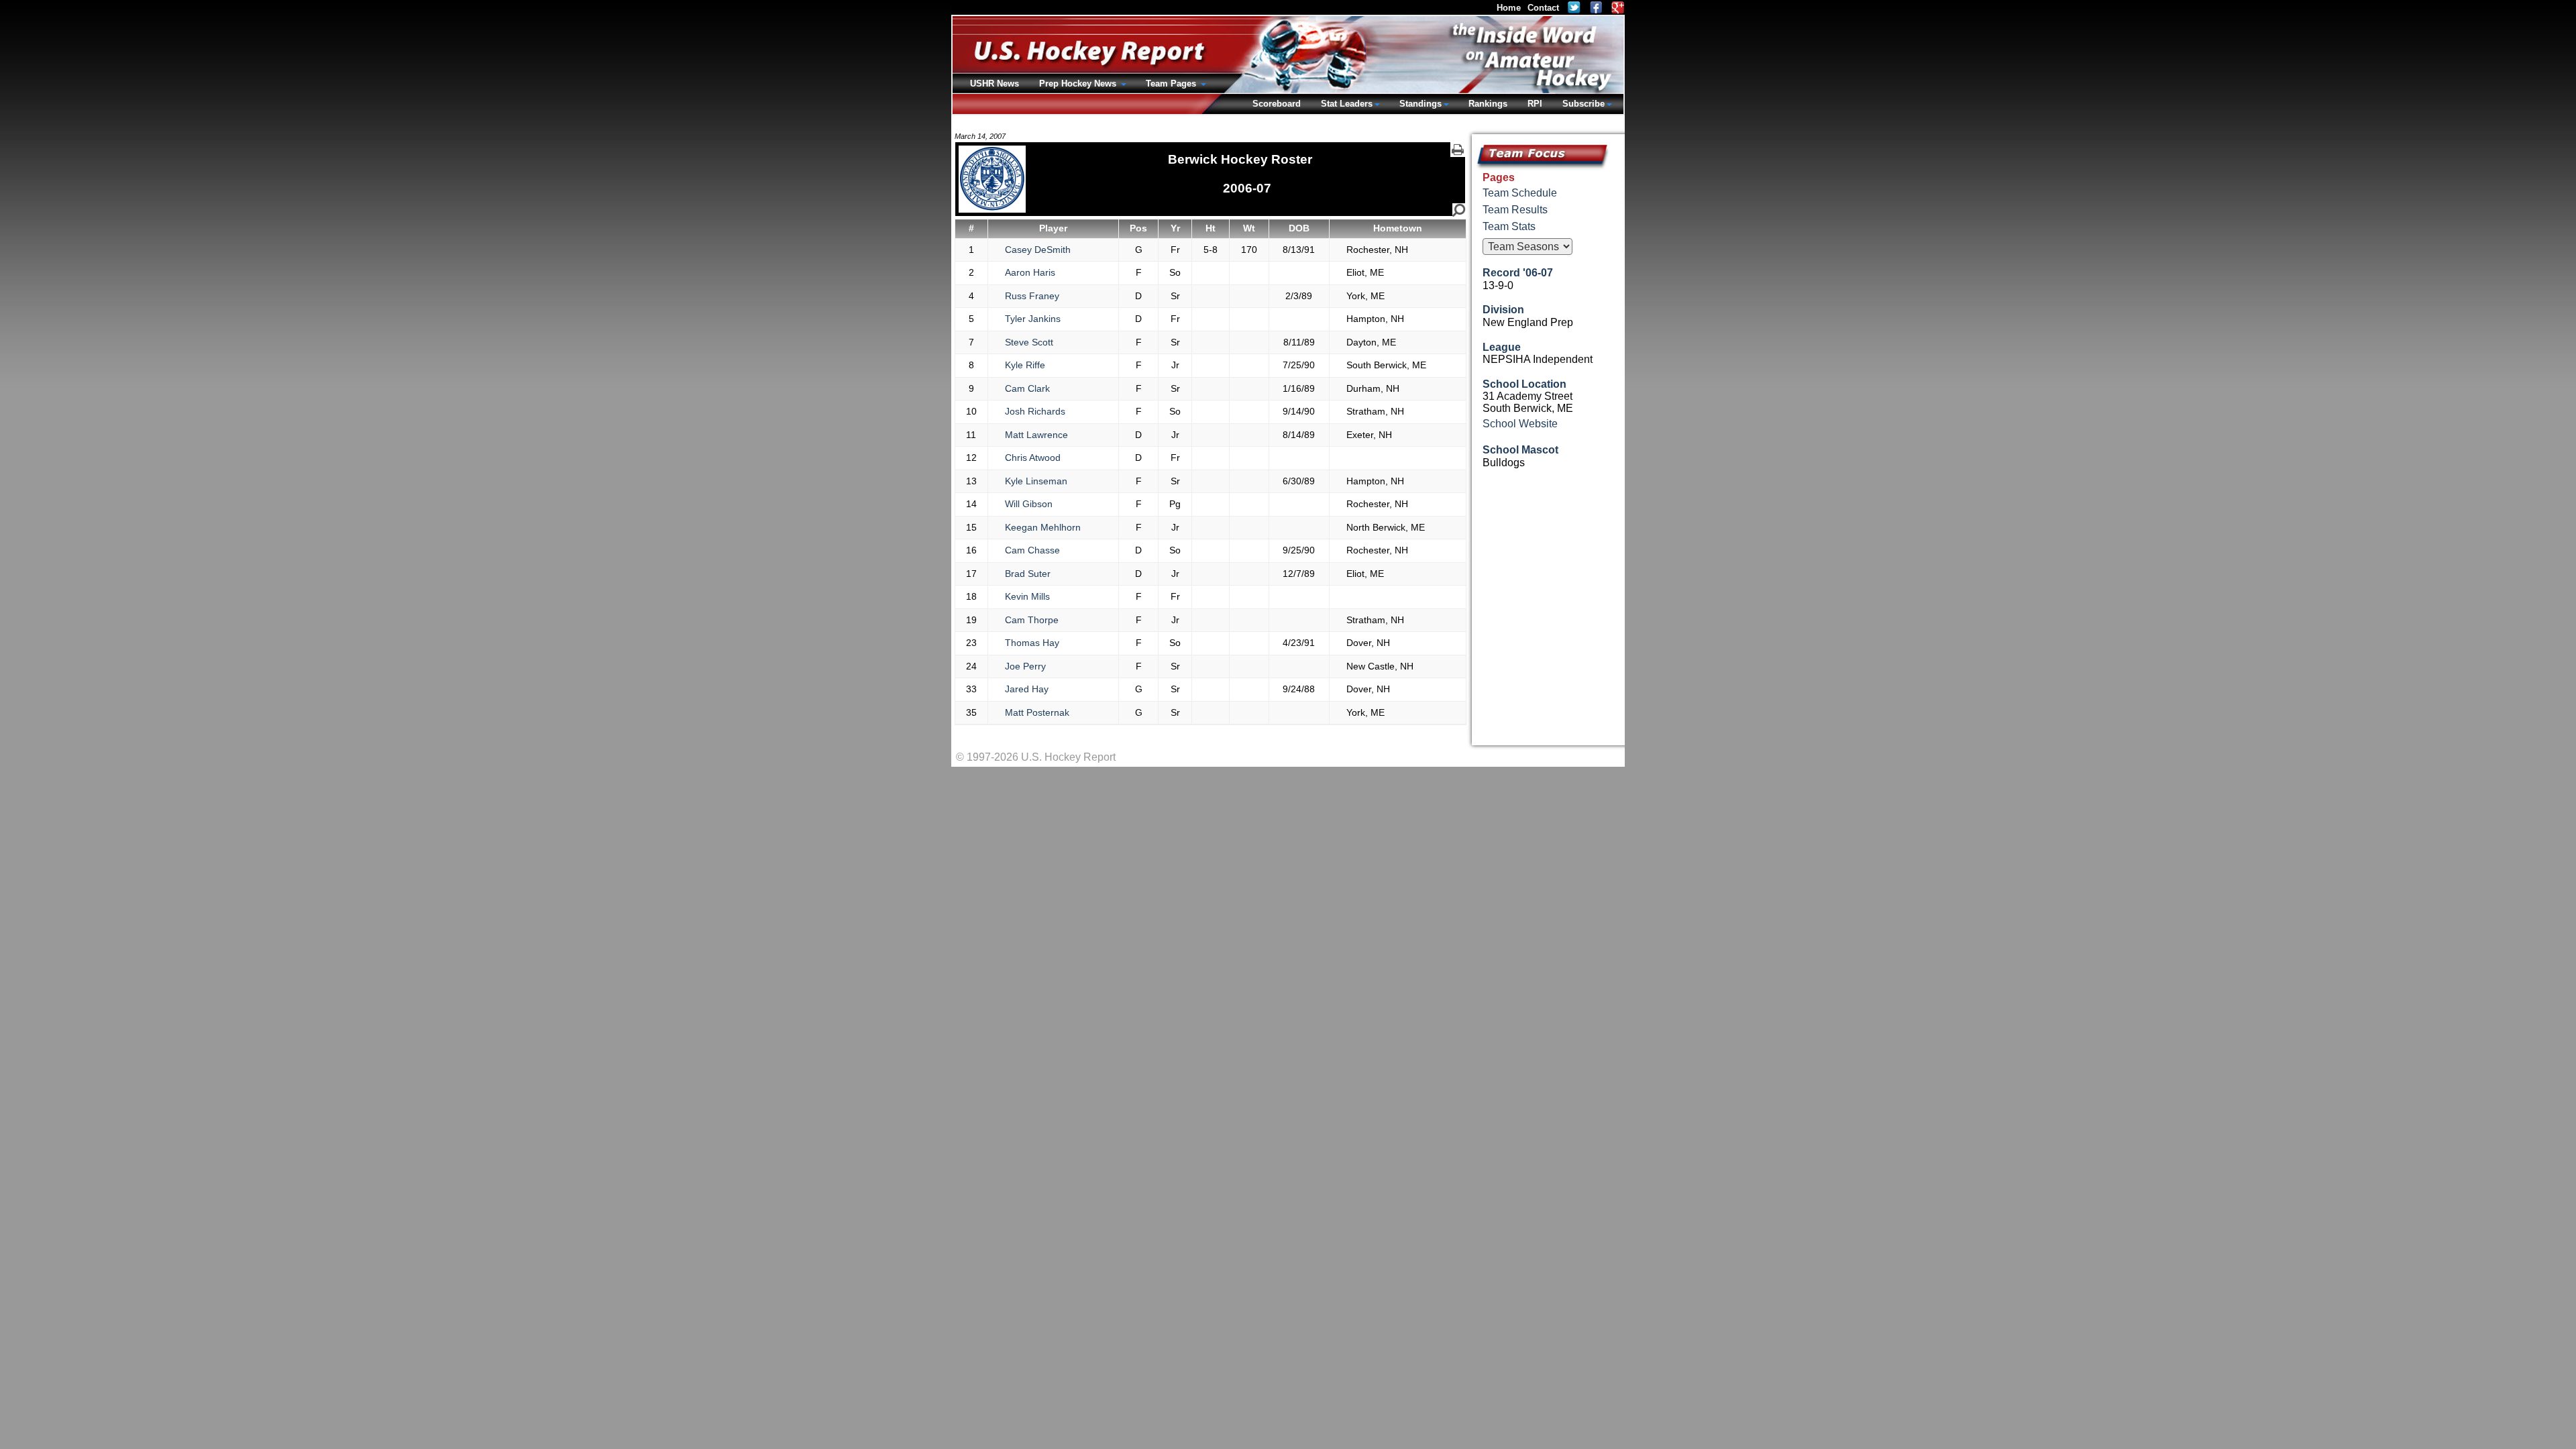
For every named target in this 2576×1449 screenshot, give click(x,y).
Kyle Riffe (1025, 365)
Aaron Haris (1030, 272)
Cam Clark (1027, 388)
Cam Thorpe (1032, 620)
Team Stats (1509, 226)
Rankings (1488, 104)
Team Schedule (1520, 193)
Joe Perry (1025, 666)
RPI (1535, 104)
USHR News (995, 84)
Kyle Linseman (1036, 481)
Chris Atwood (1033, 458)
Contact (1543, 8)
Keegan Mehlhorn (1043, 527)
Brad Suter (1028, 574)
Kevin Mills (1027, 596)
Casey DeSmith (1038, 250)
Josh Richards (1035, 411)
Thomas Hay (1032, 643)
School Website (1520, 424)
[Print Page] (1458, 150)
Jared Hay (1027, 689)
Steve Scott (1029, 342)
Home (1509, 8)
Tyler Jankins (1033, 319)
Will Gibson (1029, 504)
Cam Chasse (1032, 550)
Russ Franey (1032, 296)
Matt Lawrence (1036, 435)
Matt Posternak (1037, 712)
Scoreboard (1277, 104)
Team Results (1515, 210)
